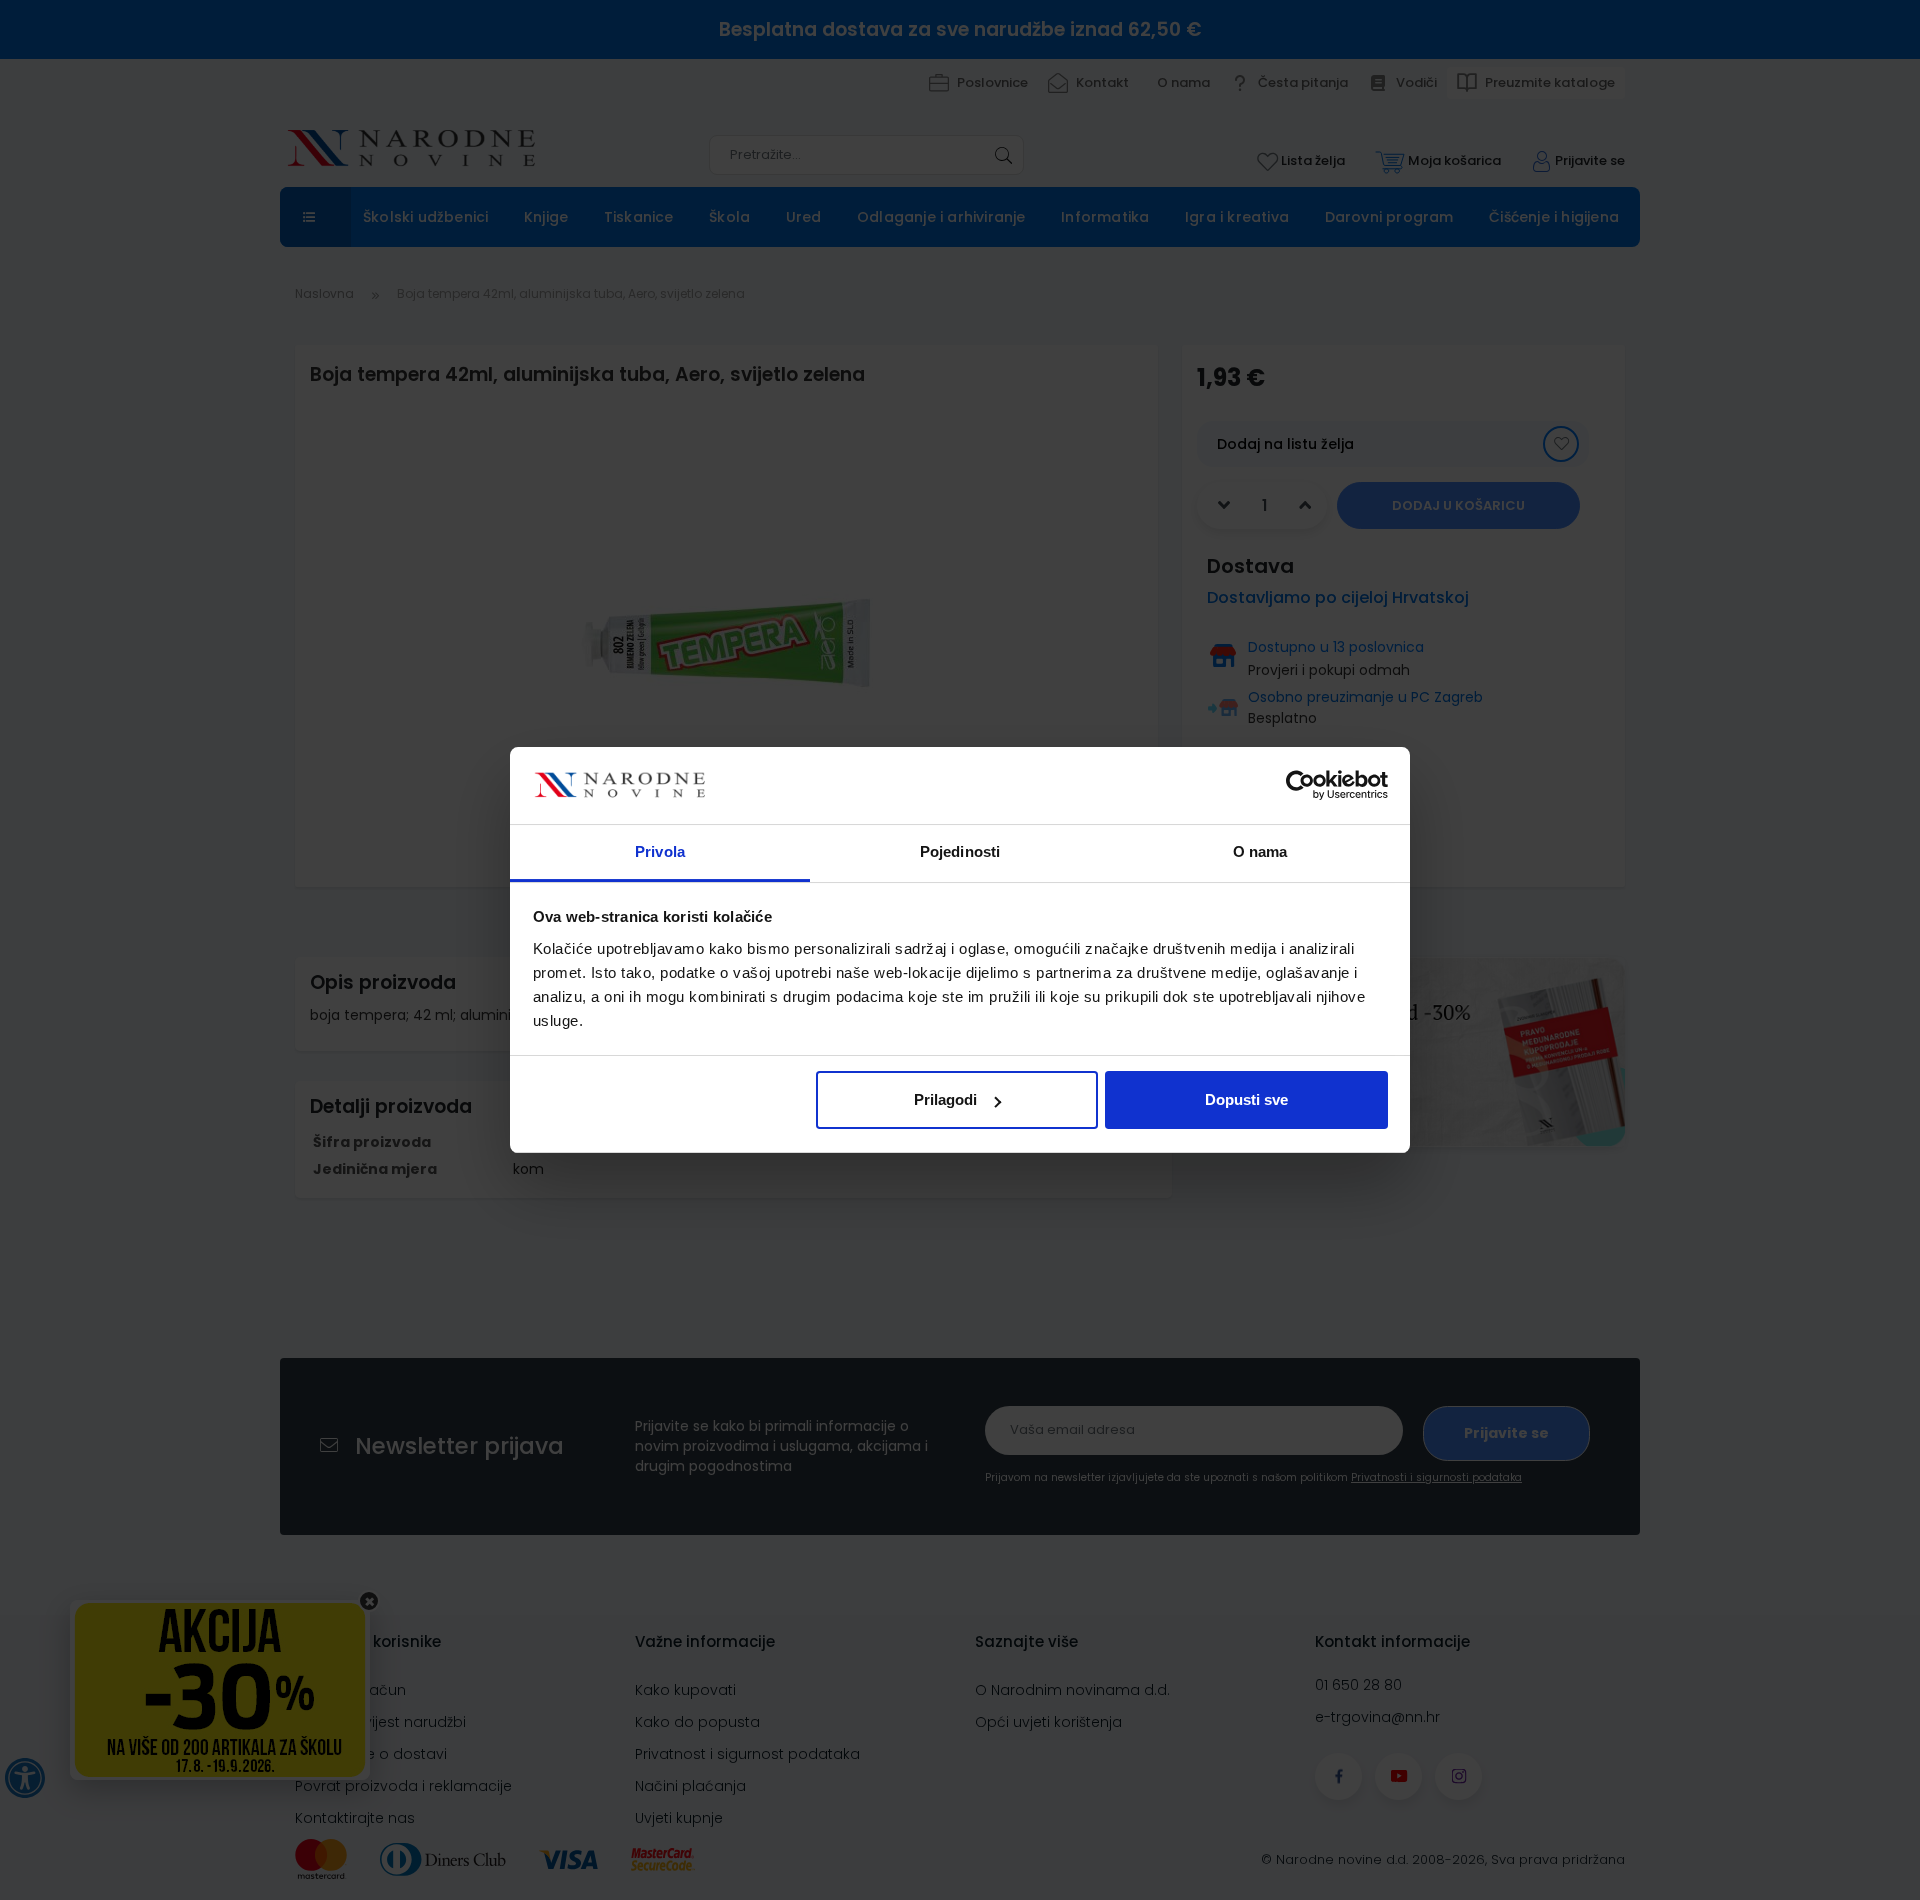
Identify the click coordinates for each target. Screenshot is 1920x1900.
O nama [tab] (1260, 851)
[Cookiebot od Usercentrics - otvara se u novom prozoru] (1300, 786)
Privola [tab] (660, 851)
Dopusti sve (1246, 1099)
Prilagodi (945, 1099)
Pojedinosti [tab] (960, 851)
